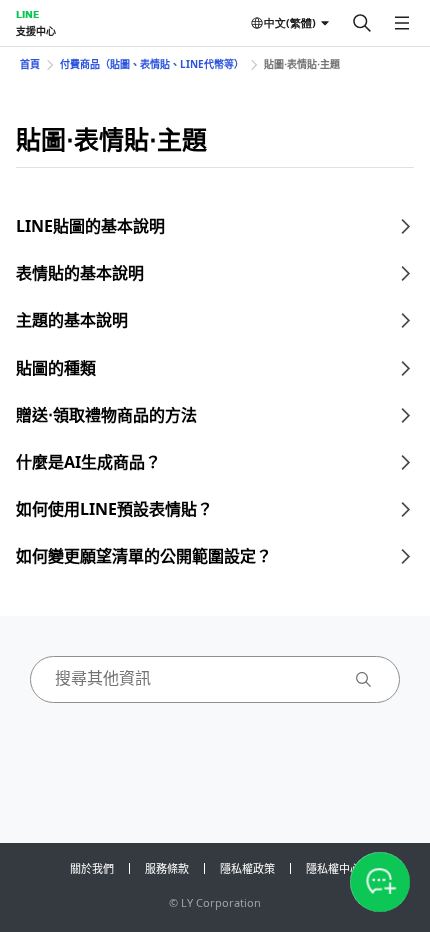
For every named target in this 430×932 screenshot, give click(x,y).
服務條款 (167, 868)
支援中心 (36, 31)
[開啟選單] (402, 23)
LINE (27, 14)
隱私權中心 (333, 868)
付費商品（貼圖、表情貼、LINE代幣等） (152, 64)
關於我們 (92, 868)
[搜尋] (362, 23)
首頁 (30, 64)
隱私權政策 (247, 868)
